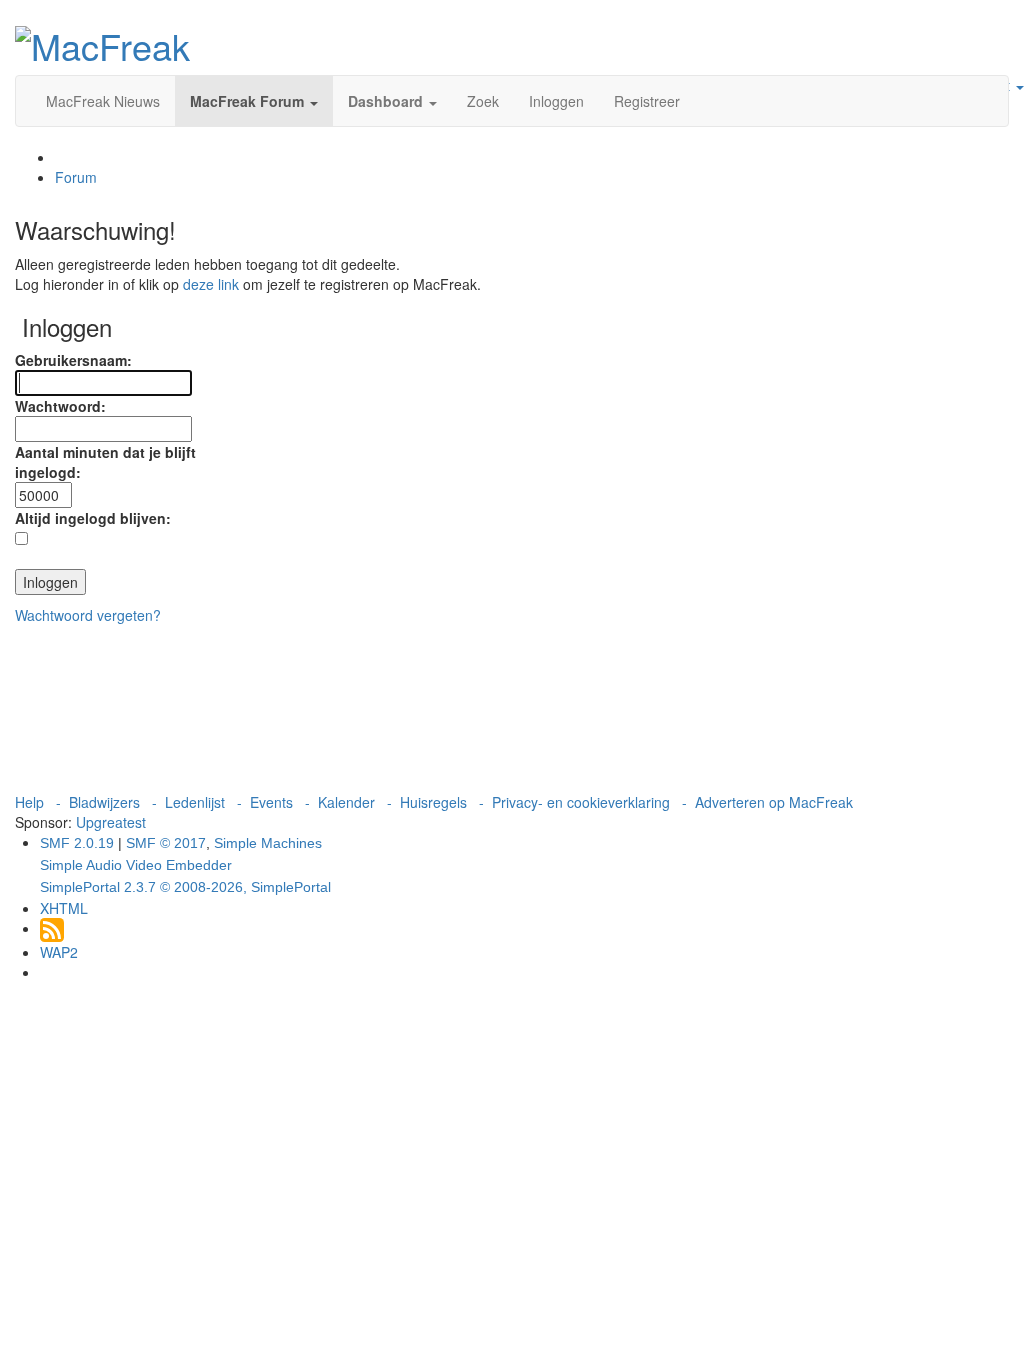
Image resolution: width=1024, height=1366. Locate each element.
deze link (211, 284)
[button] (254, 101)
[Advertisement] (512, 708)
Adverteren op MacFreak (774, 802)
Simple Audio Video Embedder (136, 865)
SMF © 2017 (166, 843)
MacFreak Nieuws (103, 101)
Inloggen (556, 101)
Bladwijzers (104, 802)
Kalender (346, 802)
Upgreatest (111, 822)
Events (271, 802)
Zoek (483, 101)
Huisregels (433, 802)
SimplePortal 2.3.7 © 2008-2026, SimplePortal (185, 887)
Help (29, 802)
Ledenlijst (195, 802)
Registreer (647, 101)
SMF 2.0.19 (77, 843)
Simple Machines (268, 843)
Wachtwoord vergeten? (88, 615)
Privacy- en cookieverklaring (581, 802)
